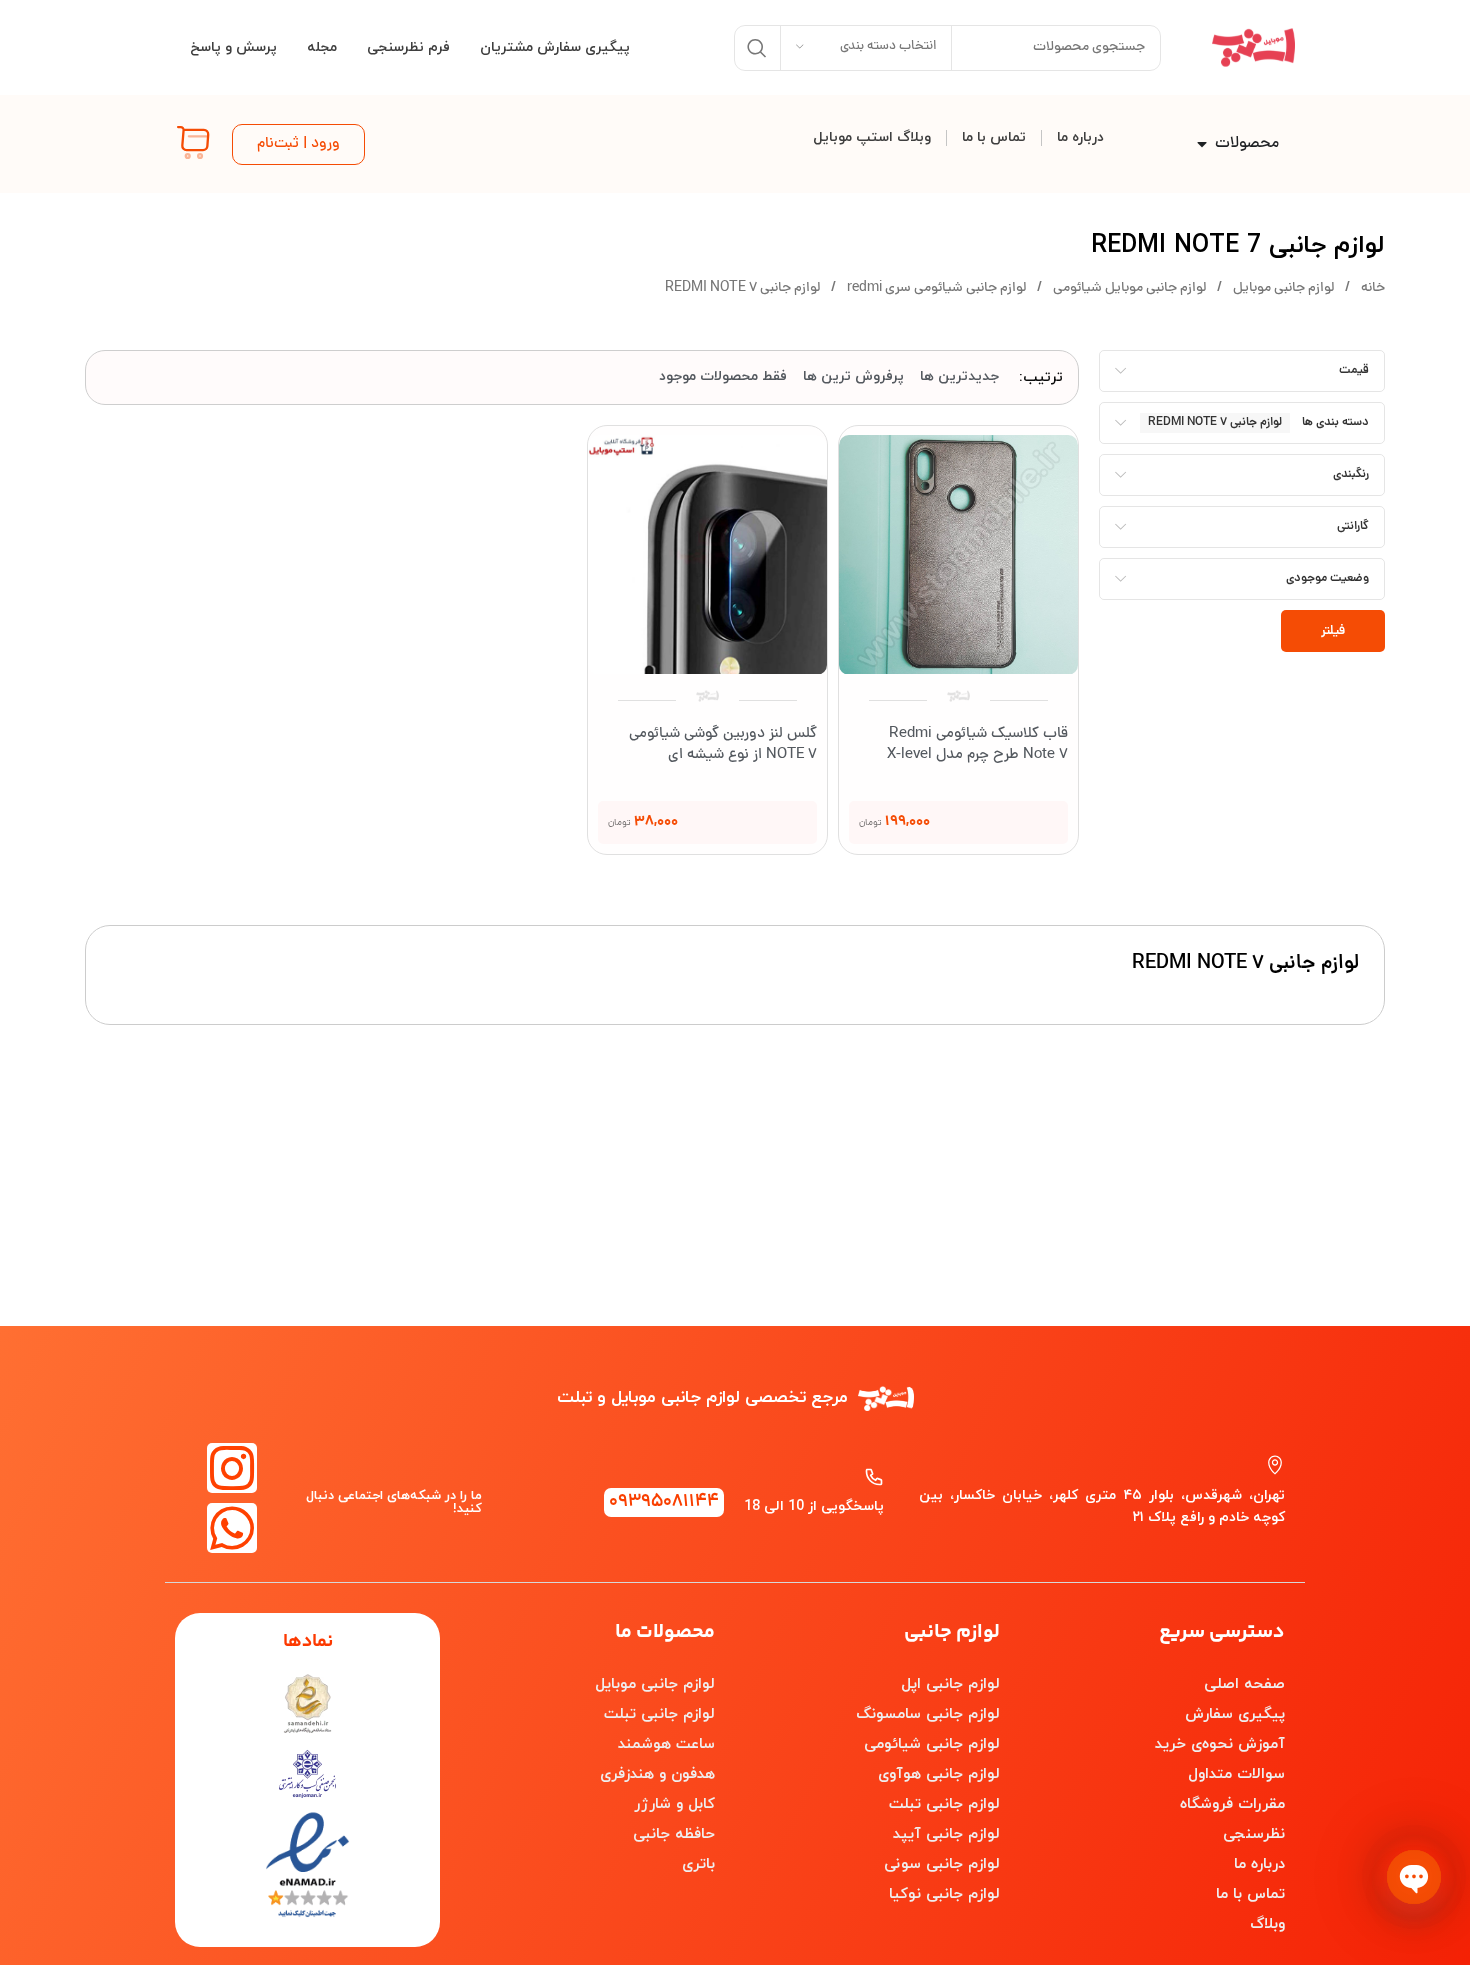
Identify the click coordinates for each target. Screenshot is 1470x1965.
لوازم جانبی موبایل (1282, 288)
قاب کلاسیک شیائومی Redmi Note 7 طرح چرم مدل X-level (977, 745)
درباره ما (1080, 137)
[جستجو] (757, 48)
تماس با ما (994, 137)
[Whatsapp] (232, 1528)
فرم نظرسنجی (408, 47)
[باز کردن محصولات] (1202, 144)
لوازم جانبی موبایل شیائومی (1128, 288)
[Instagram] (232, 1468)
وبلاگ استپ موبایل (872, 137)
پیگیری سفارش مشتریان (555, 47)
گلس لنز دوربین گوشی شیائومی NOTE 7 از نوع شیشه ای (723, 745)
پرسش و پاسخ (233, 47)
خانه (1371, 288)
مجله (322, 47)
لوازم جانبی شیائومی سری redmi (935, 288)
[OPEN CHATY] (1414, 1877)
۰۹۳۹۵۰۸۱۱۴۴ (664, 1502)
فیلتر (1333, 631)
